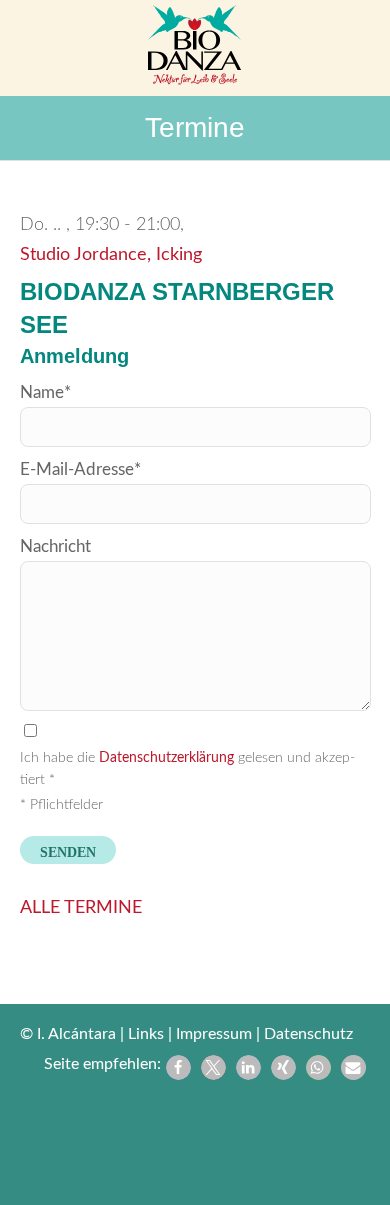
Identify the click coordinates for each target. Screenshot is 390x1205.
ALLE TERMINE (81, 908)
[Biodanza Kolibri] (194, 47)
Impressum (214, 1034)
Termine (195, 127)
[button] (178, 1067)
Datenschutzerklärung (166, 757)
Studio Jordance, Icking (111, 255)
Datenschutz (308, 1034)
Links (146, 1034)
